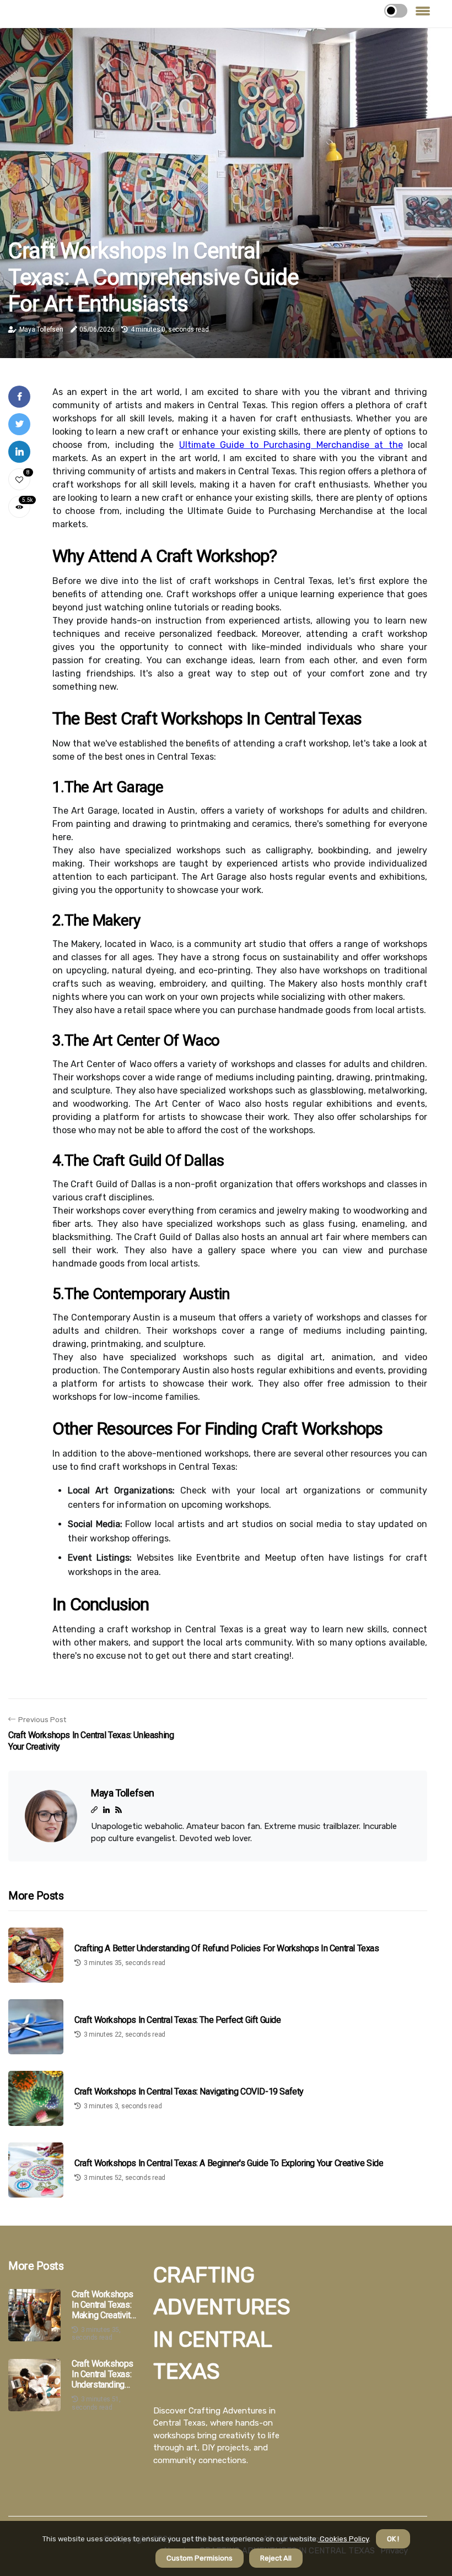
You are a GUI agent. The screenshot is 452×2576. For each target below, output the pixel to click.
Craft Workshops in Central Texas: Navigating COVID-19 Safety (189, 2091)
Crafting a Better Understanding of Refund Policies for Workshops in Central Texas (227, 1948)
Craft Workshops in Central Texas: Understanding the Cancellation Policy (103, 2374)
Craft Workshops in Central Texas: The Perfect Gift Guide (178, 2020)
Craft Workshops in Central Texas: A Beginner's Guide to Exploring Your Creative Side (229, 2163)
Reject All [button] (276, 2558)
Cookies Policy (343, 2539)
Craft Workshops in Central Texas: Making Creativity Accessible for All (103, 2305)
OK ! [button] (393, 2539)
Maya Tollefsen (41, 329)
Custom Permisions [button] (200, 2558)
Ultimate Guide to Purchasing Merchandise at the (291, 445)
